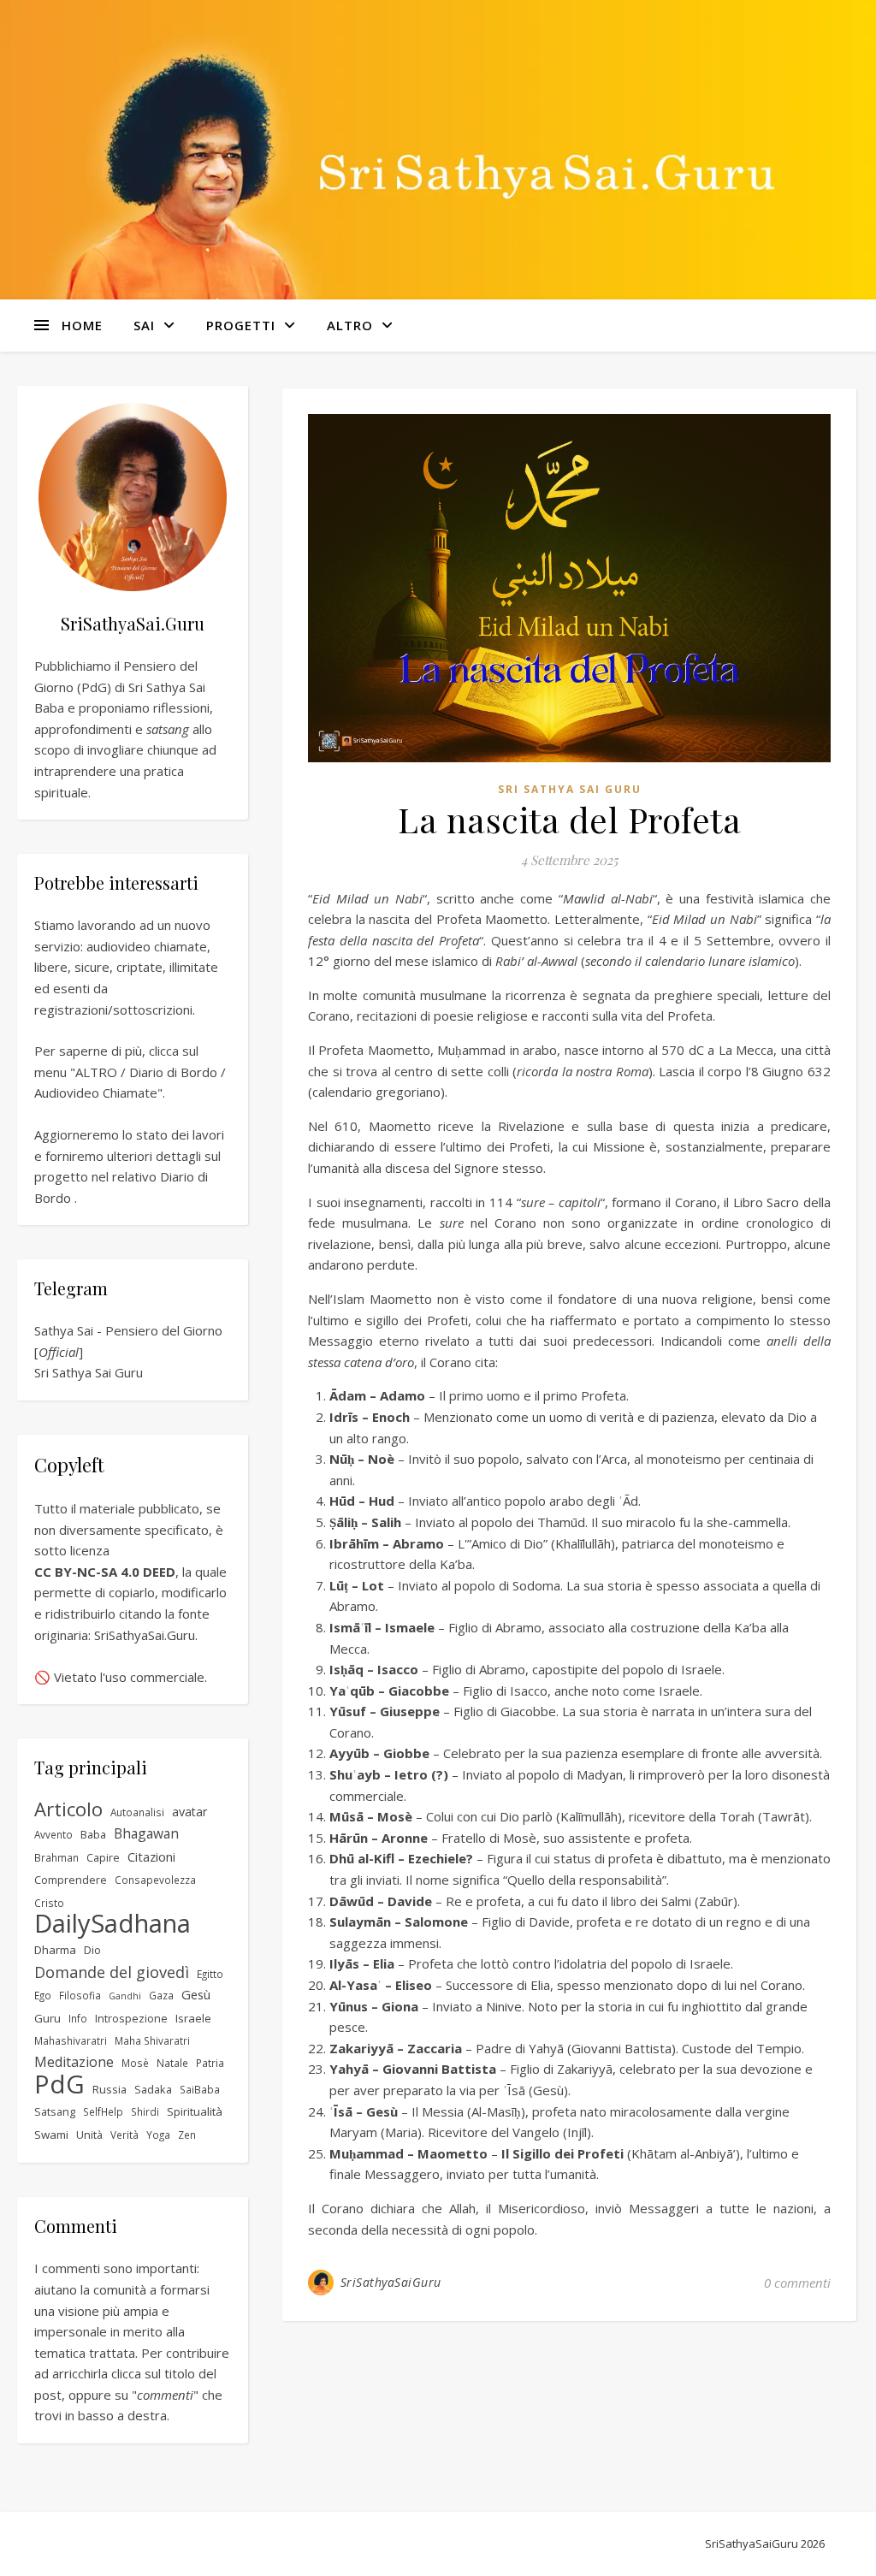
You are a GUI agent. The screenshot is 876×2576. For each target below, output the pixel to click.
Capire (103, 1858)
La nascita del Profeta (569, 819)
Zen (187, 2135)
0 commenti (797, 2283)
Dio (92, 1950)
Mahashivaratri (71, 2040)
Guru (47, 2018)
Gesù (196, 1994)
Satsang (55, 2112)
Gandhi (125, 1996)
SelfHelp (103, 2111)
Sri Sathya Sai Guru (89, 1372)
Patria (210, 2063)
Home (82, 325)
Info (78, 2018)
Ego (43, 1995)
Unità (89, 2135)
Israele (193, 2018)
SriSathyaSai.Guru (145, 1635)
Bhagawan (146, 1833)
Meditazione (74, 2062)
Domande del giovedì (112, 1972)
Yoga (158, 2135)
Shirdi (145, 2111)
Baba (93, 1835)
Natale (172, 2063)
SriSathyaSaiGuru (391, 2282)
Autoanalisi (137, 1812)
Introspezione (131, 2019)
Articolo (68, 1810)
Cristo (49, 1903)
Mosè (135, 2063)
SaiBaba (200, 2089)
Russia (109, 2090)
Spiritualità (195, 2111)
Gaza (161, 1995)
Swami (51, 2135)
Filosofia (80, 1995)
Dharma (55, 1950)
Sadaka (153, 2090)
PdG (59, 2084)
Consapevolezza (155, 1880)
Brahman (56, 1857)
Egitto (210, 1974)
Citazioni (151, 1856)
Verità (124, 2135)
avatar (189, 1812)
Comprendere (71, 1880)
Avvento (53, 1834)
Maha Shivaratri (152, 2040)
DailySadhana (112, 1924)
